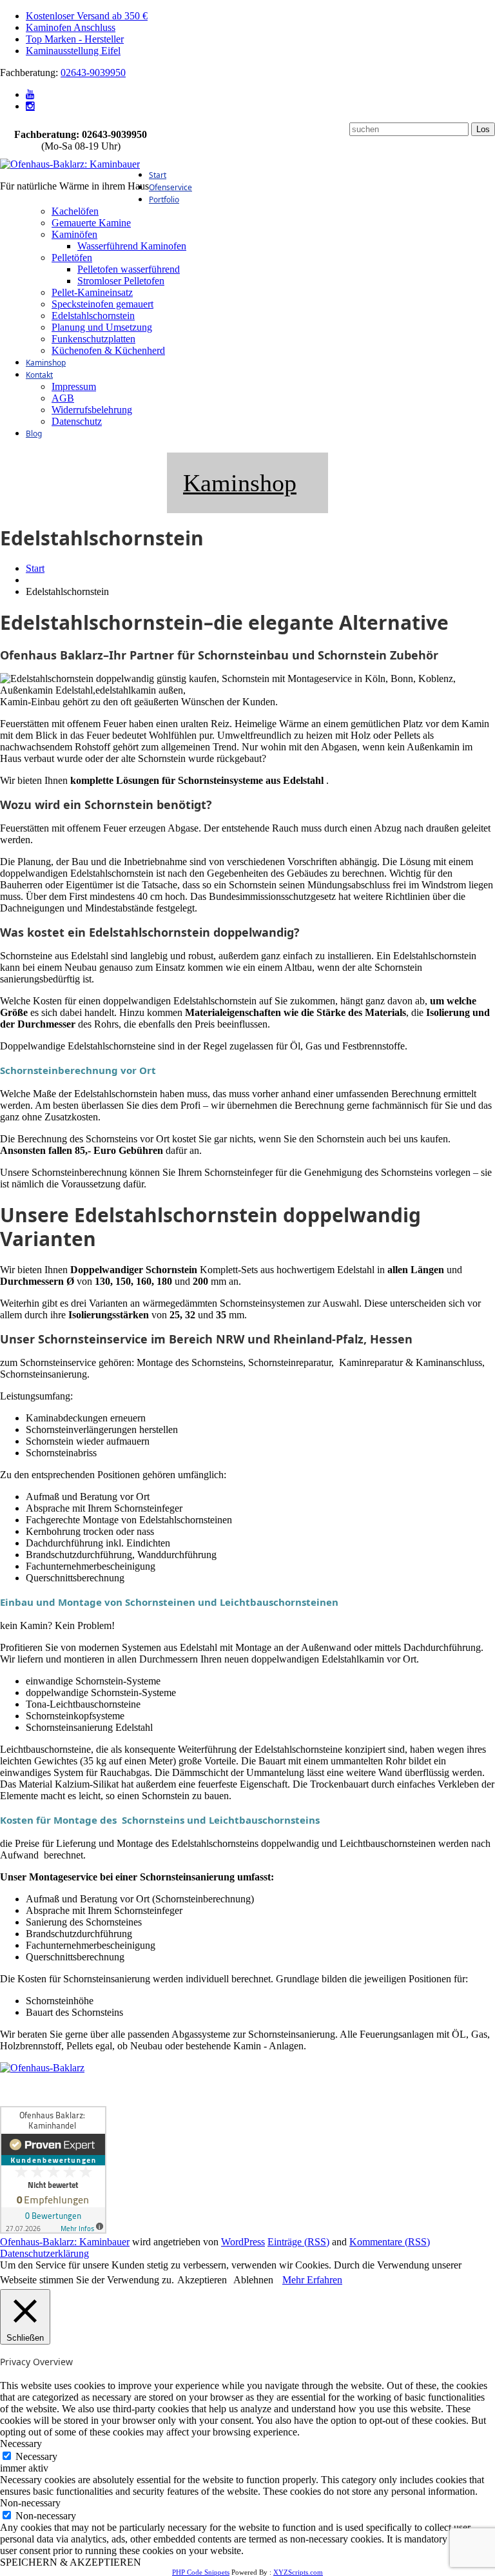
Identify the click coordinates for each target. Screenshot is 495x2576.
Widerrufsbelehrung (92, 410)
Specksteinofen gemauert (102, 304)
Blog (34, 434)
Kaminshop (46, 363)
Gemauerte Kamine (91, 223)
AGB (63, 398)
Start (158, 175)
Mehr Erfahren (312, 2280)
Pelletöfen (72, 258)
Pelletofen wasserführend (129, 269)
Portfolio (164, 200)
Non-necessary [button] (30, 2503)
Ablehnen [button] (253, 2280)
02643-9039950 (93, 73)
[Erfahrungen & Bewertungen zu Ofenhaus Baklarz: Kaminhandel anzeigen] (53, 2230)
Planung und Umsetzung (102, 327)
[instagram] (30, 106)
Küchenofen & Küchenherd (108, 350)
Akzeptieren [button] (202, 2280)
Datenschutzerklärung (44, 2253)
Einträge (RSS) (298, 2242)
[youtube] (30, 94)
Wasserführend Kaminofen (132, 246)
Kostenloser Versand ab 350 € (87, 16)
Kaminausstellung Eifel (73, 51)
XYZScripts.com (298, 2572)
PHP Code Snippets (201, 2572)
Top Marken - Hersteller (75, 39)
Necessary (36, 2456)
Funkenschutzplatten (93, 339)
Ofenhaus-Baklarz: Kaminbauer (65, 2242)
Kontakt (39, 375)
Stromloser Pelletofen (121, 281)
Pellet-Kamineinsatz (92, 292)
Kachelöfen (75, 211)
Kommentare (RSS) (390, 2242)
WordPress (243, 2242)
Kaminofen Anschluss (71, 27)
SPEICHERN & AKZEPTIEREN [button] (71, 2562)
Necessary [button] (21, 2444)
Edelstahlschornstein (93, 316)
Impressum (74, 386)
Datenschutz (77, 421)
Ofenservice (170, 187)
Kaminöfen (74, 234)
